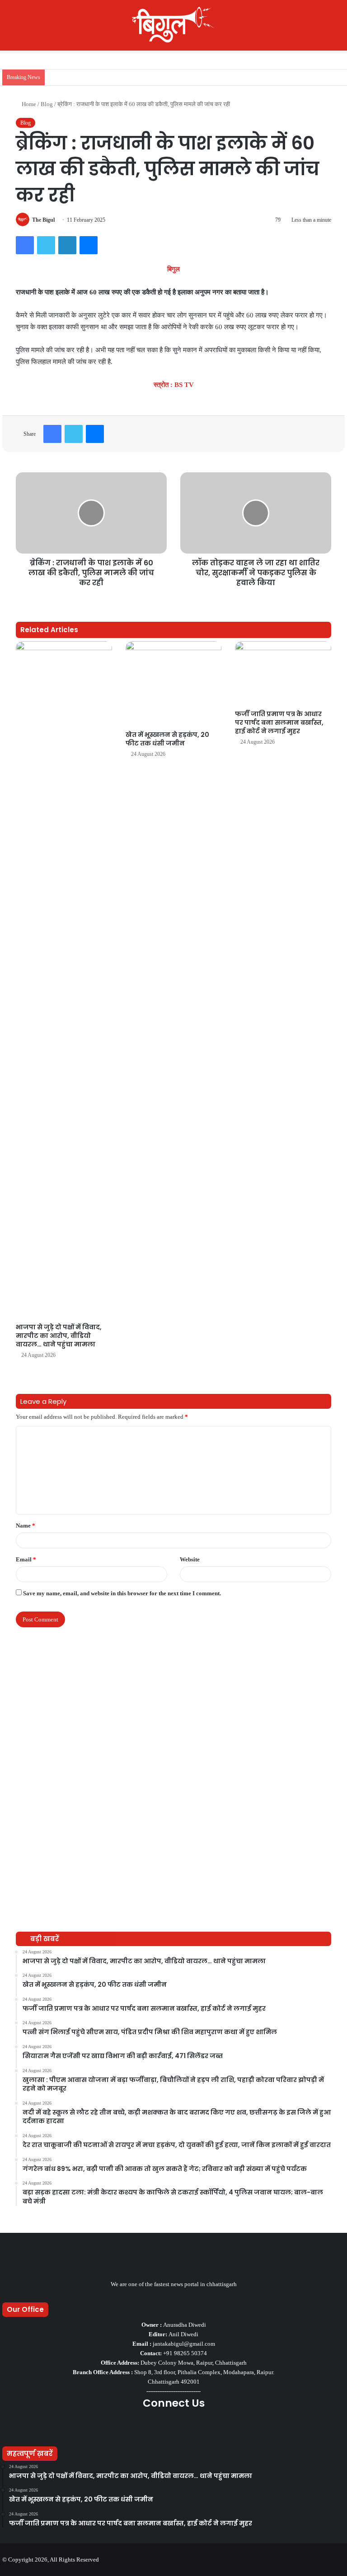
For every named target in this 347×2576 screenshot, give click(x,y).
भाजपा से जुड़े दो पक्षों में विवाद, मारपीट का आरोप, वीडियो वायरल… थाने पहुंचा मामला (59, 1336)
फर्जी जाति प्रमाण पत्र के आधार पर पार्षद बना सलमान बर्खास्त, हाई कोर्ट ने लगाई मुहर (279, 722)
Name (26, 1526)
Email (26, 1559)
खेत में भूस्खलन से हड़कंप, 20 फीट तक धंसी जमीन (167, 739)
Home (28, 104)
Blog (47, 104)
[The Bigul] (173, 25)
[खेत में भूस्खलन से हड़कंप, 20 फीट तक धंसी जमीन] (174, 684)
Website (190, 1559)
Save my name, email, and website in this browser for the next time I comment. (122, 1593)
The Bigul (43, 220)
